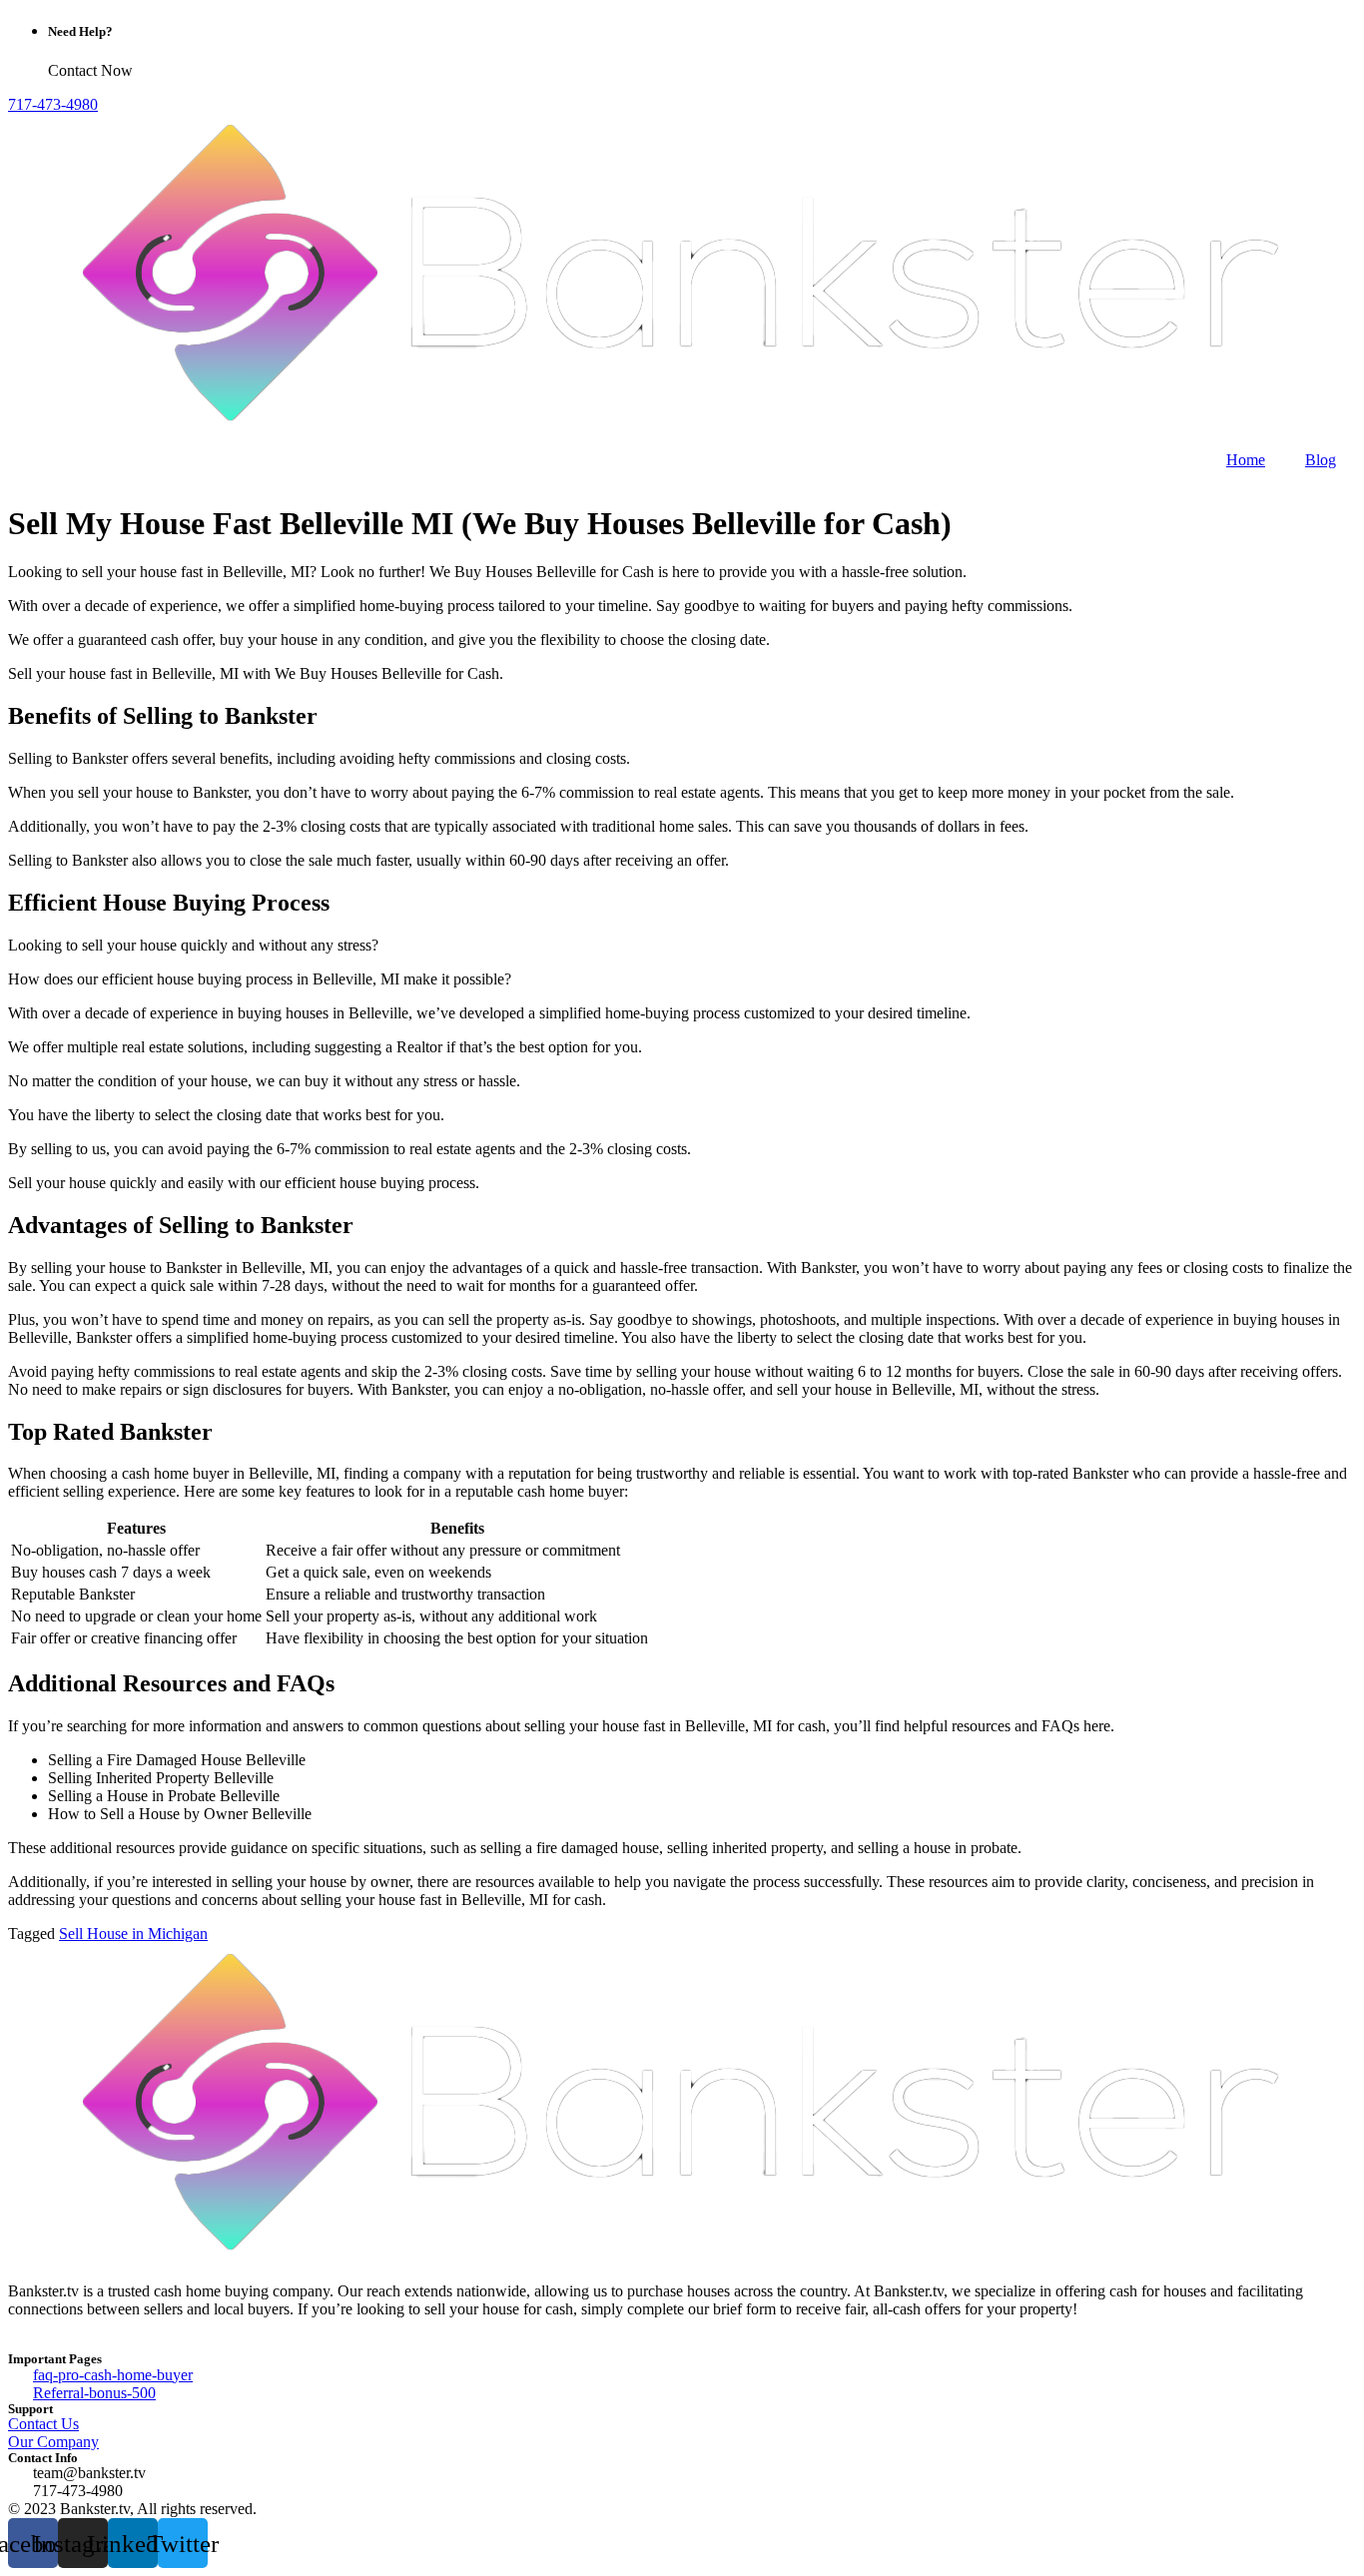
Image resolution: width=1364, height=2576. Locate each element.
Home (1246, 460)
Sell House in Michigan (133, 1933)
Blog (1321, 460)
